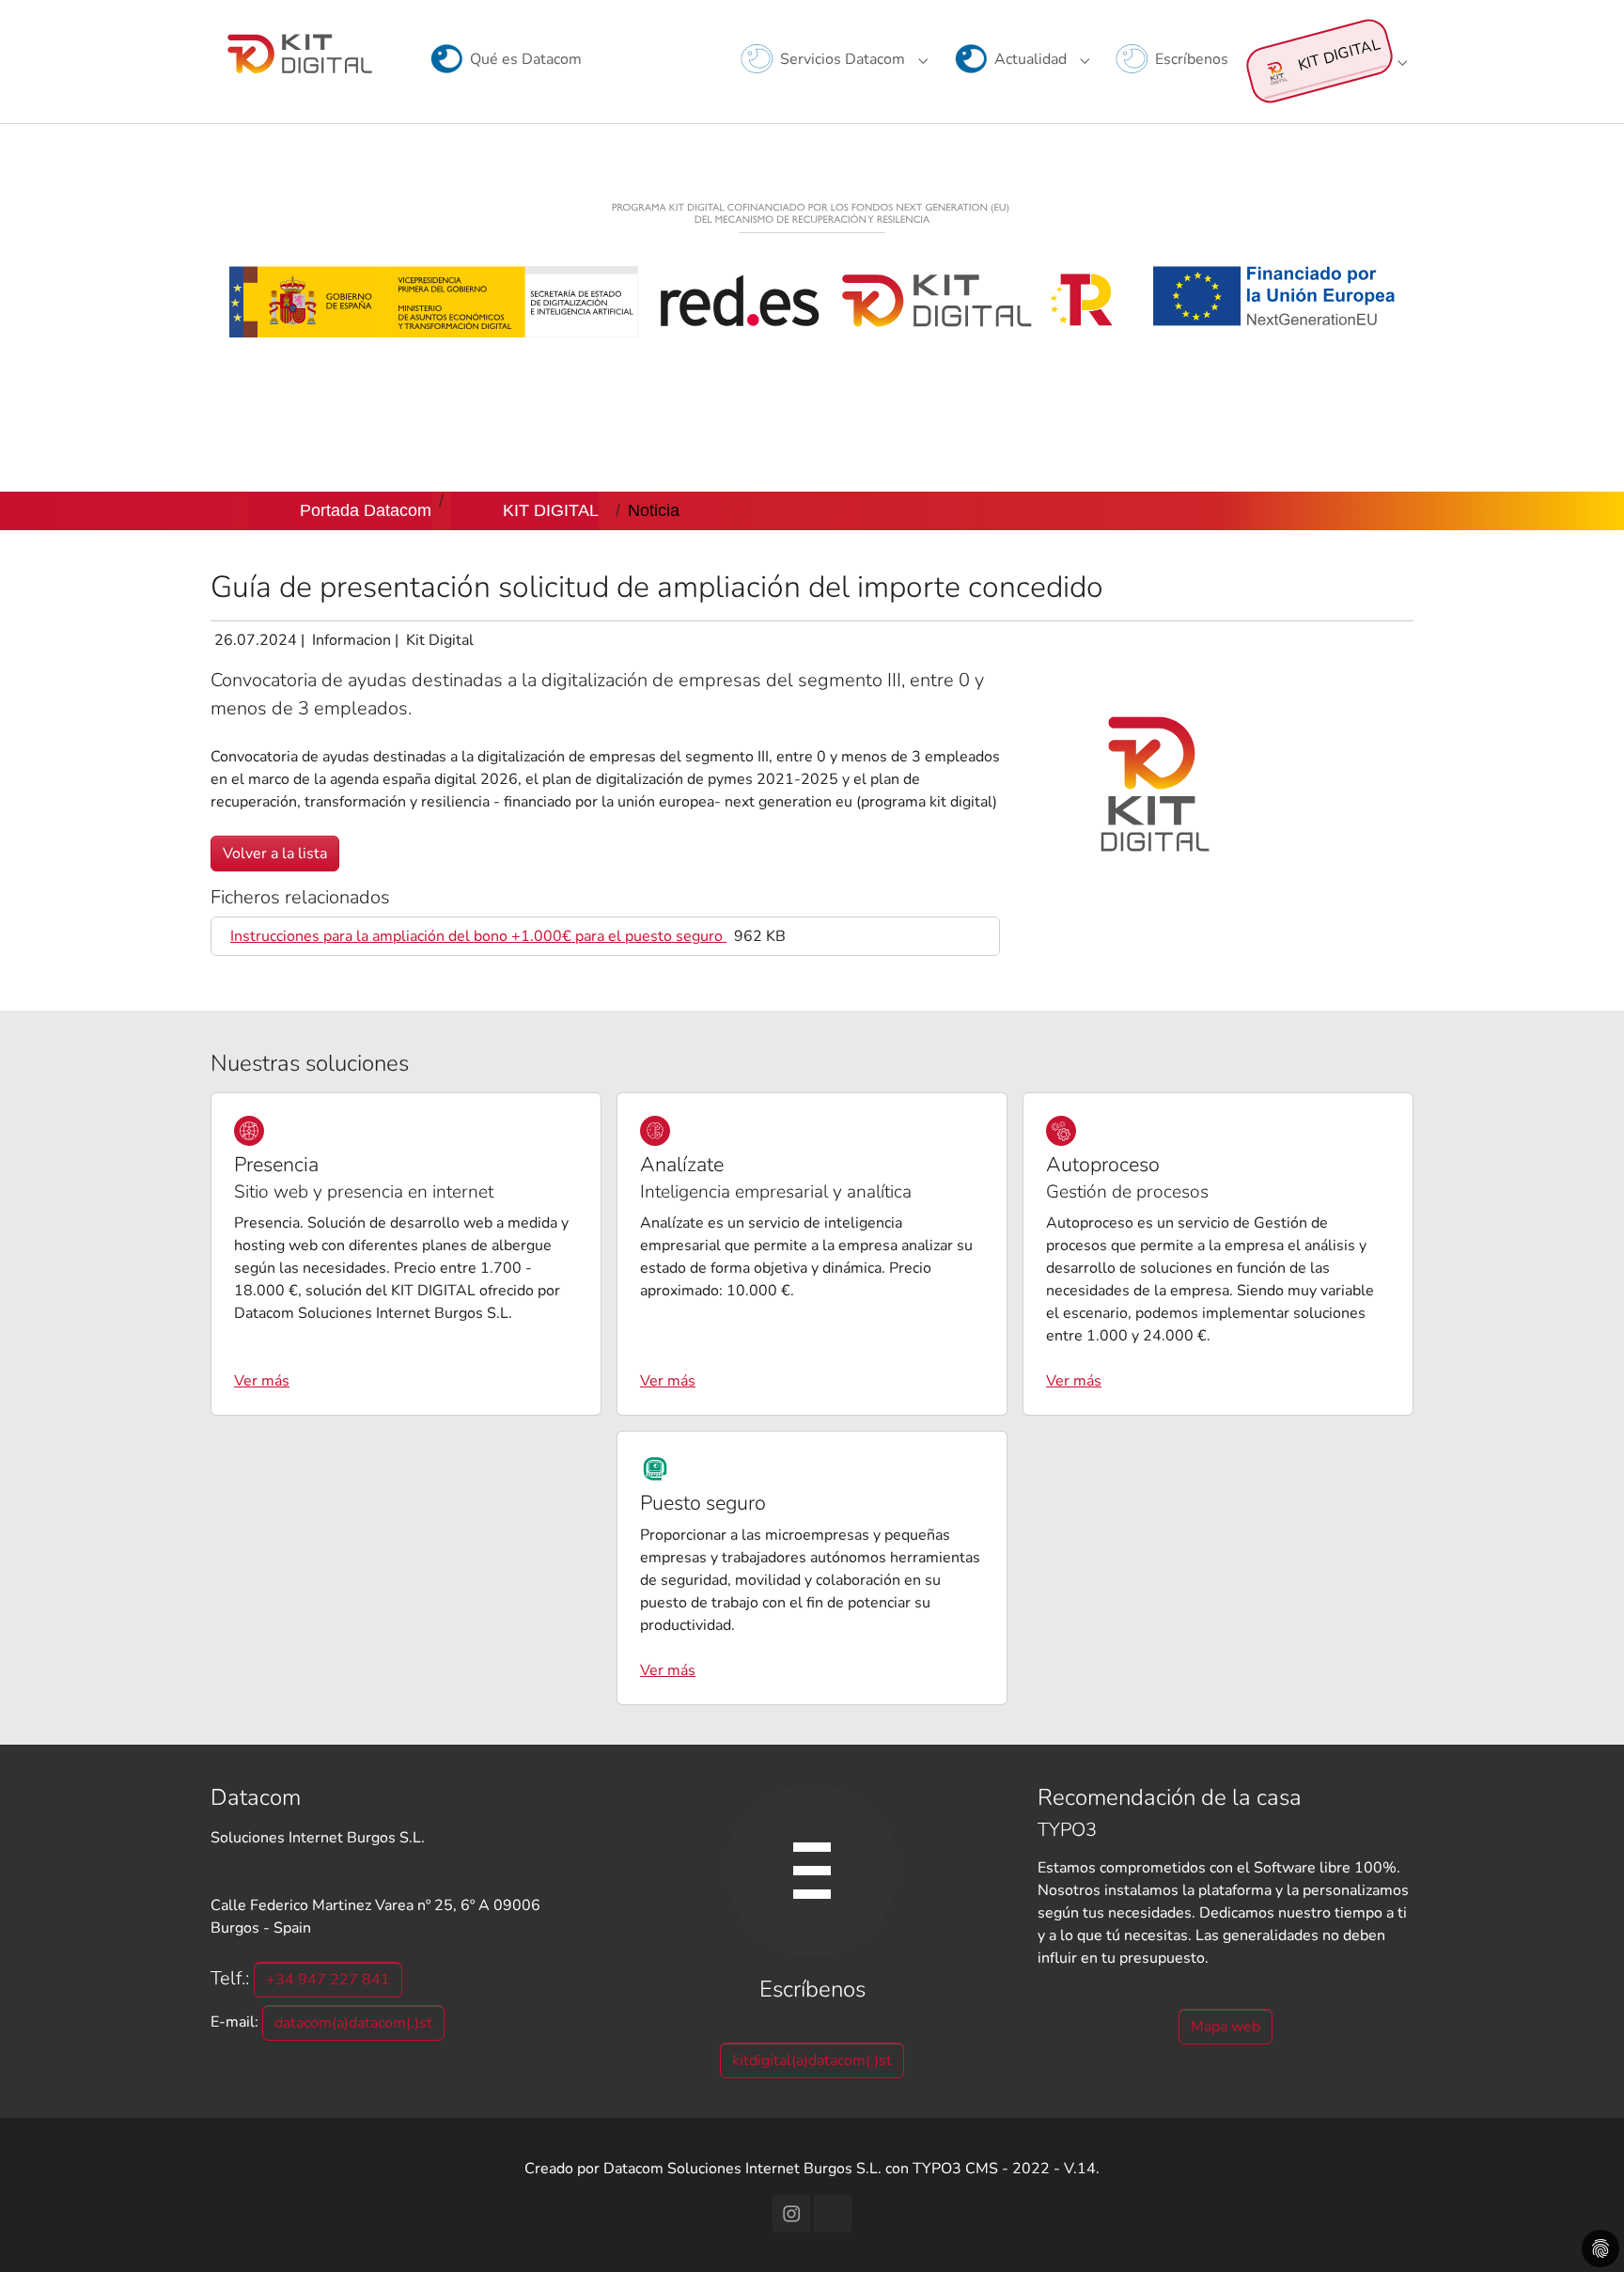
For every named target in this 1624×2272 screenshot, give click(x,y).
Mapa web (1226, 2027)
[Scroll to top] (1583, 2231)
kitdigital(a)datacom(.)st (812, 2060)
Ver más (262, 1381)
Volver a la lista (275, 854)
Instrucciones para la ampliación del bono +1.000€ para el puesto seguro (478, 936)
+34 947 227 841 (328, 1980)
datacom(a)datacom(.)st (353, 2023)
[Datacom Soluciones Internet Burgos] (301, 51)
